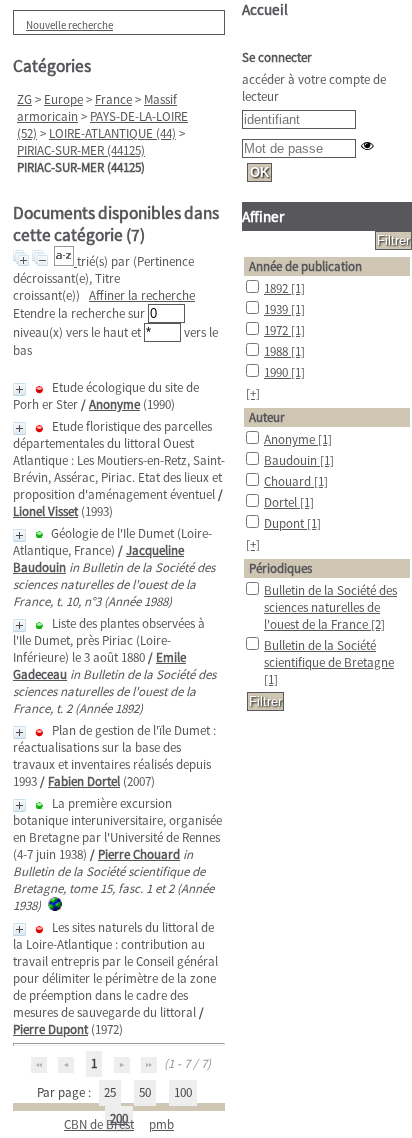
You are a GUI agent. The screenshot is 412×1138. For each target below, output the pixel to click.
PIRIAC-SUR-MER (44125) (81, 150)
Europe (63, 99)
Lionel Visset (45, 511)
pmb (161, 1124)
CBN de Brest (99, 1124)
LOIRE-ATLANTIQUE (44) (112, 133)
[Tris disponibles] (65, 261)
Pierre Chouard (139, 854)
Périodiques (280, 568)
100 (183, 1092)
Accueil (265, 9)
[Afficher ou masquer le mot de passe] (367, 145)
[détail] (19, 389)
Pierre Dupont (50, 1029)
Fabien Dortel (84, 781)
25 (110, 1092)
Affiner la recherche (142, 295)
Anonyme (114, 404)
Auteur (267, 417)
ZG (24, 99)
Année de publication (305, 266)
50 (145, 1092)
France (113, 99)
